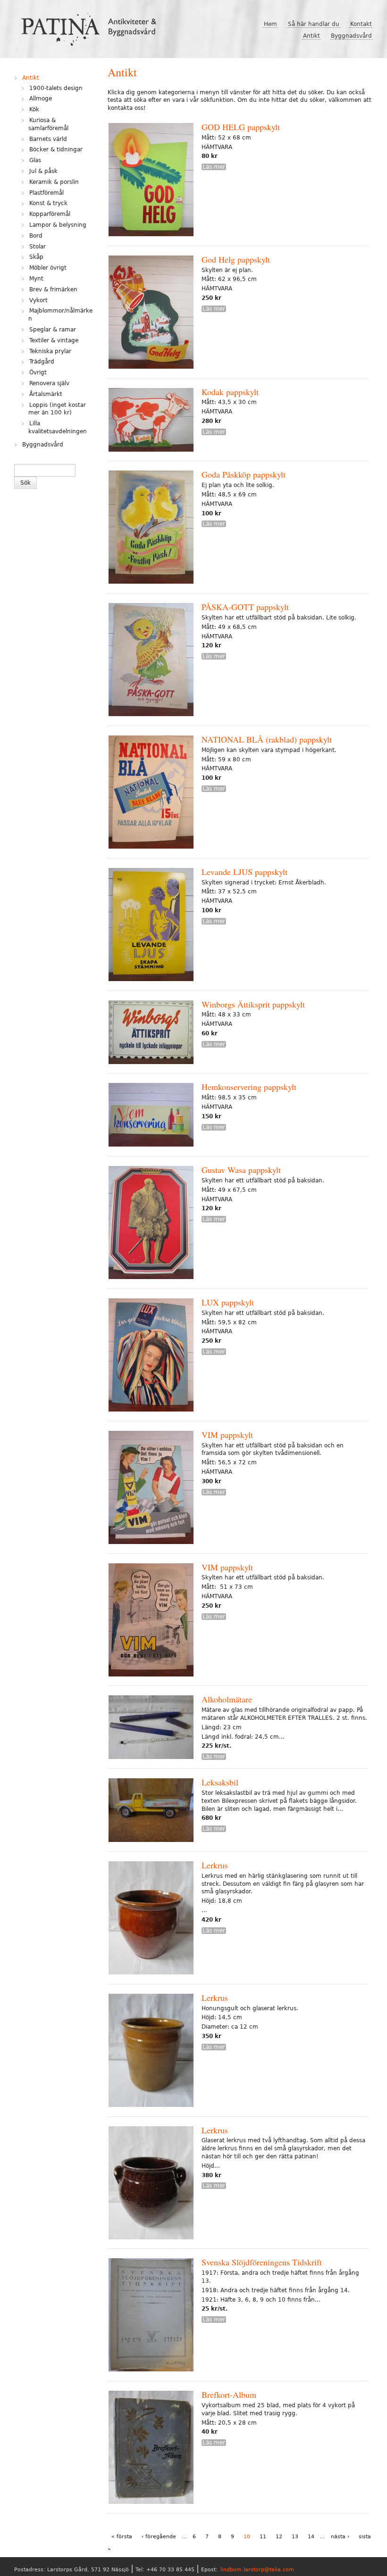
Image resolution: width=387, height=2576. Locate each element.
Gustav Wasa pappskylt (241, 1170)
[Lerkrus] (151, 1919)
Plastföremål (46, 193)
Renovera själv (49, 383)
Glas (35, 160)
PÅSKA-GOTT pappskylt (245, 607)
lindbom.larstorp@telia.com (257, 2570)
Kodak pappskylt (230, 392)
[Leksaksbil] (151, 1811)
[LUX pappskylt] (151, 1356)
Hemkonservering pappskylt (249, 1087)
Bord (36, 236)
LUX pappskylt (228, 1302)
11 (263, 2537)
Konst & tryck (48, 203)
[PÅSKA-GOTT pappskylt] (151, 661)
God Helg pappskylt (236, 259)
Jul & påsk (43, 171)
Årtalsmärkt (46, 394)
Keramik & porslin (54, 182)
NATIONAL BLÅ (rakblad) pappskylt (267, 739)
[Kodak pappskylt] (151, 421)
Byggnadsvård (351, 36)
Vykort (38, 300)
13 (295, 2537)
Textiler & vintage (54, 340)
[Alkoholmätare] (151, 1728)
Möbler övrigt (48, 268)
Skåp (36, 257)
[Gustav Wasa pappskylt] (151, 1224)
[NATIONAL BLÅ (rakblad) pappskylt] (151, 793)
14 (311, 2537)
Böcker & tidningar (56, 149)
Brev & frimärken (53, 289)
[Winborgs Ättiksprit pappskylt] (151, 1033)
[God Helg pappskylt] (151, 313)
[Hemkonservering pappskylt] (151, 1116)
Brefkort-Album (229, 2394)
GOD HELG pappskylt (241, 127)
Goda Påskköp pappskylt (244, 474)
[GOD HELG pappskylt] (151, 181)
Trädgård (42, 362)
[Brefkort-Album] (151, 2448)
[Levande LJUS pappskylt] (151, 926)
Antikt (311, 36)
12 (279, 2537)
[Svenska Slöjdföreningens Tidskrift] (151, 2316)
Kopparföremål (50, 214)
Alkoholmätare (227, 1699)
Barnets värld (48, 139)
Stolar (38, 247)
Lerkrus (215, 1865)
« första (122, 2537)
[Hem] (93, 26)
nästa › (340, 2537)
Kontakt (361, 24)
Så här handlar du (314, 24)
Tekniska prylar (50, 351)
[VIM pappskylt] (151, 1489)
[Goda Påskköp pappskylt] (151, 528)
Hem (270, 24)
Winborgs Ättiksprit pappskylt (253, 1004)
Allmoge (41, 99)
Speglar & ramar (53, 330)
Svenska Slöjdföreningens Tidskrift (262, 2262)
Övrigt (38, 372)
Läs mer (214, 167)
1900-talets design (56, 88)
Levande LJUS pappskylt (244, 872)
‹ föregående (159, 2537)
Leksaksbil (220, 1782)
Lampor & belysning (58, 225)
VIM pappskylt (227, 1435)
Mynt (36, 279)
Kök (34, 109)
